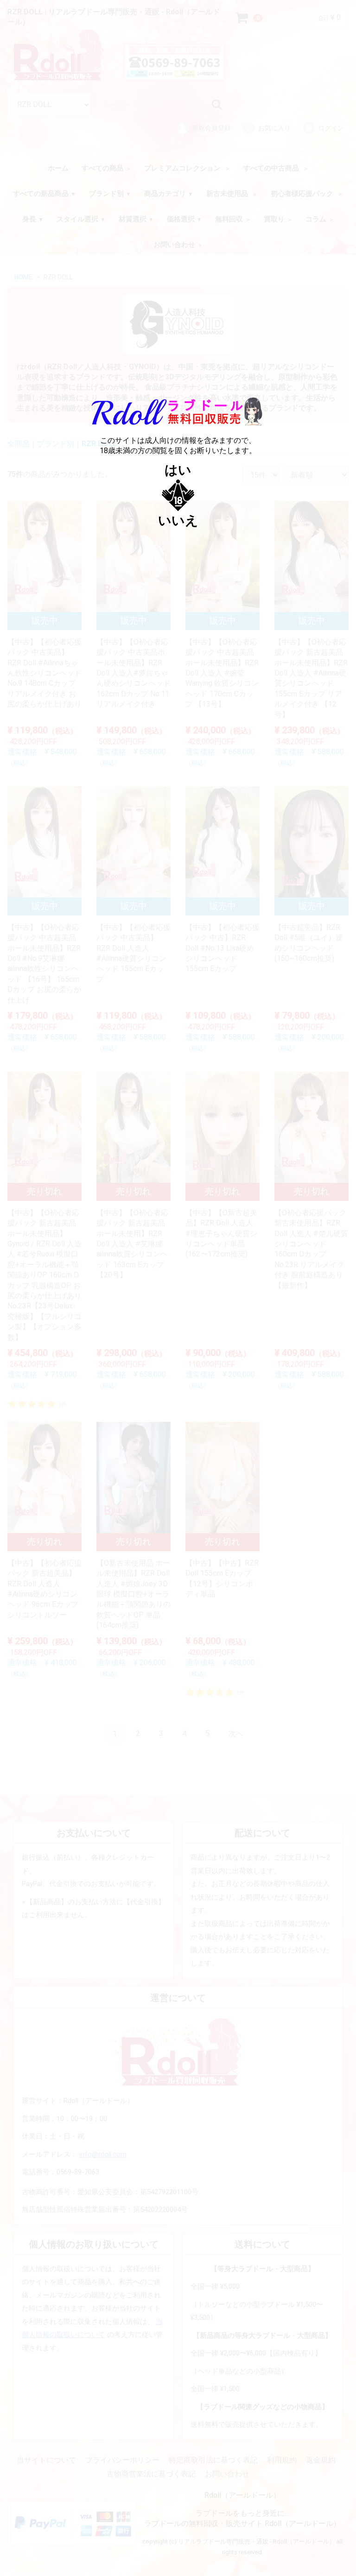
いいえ (178, 521)
